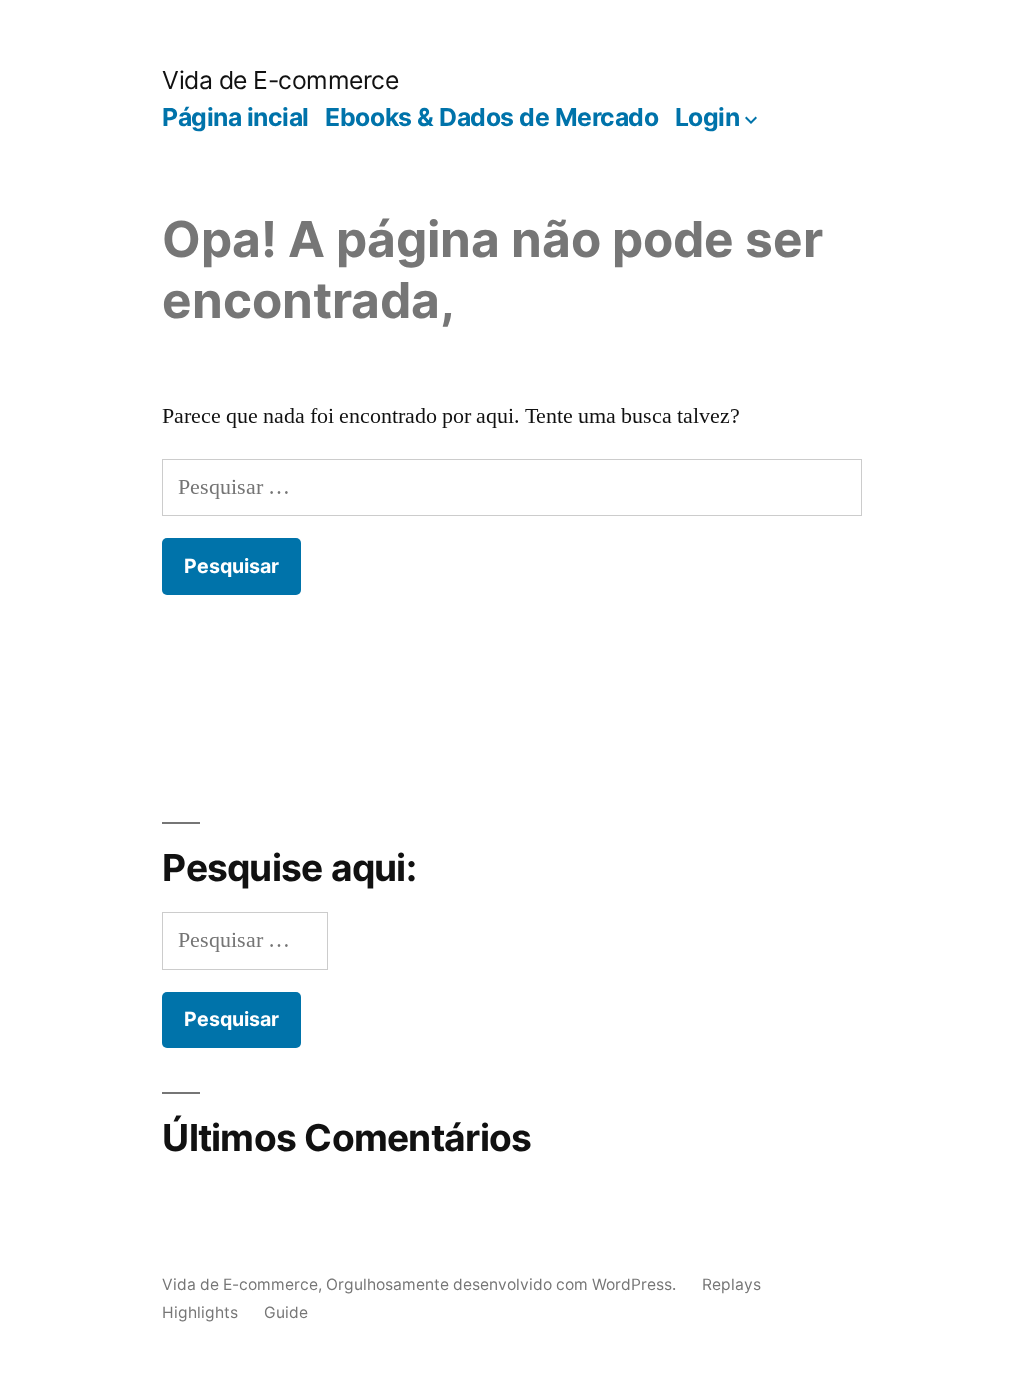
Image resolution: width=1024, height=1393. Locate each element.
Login (707, 117)
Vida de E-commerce (280, 80)
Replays (731, 1284)
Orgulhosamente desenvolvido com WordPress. (503, 1284)
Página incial (235, 117)
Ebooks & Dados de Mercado (491, 117)
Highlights (200, 1312)
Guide (286, 1312)
